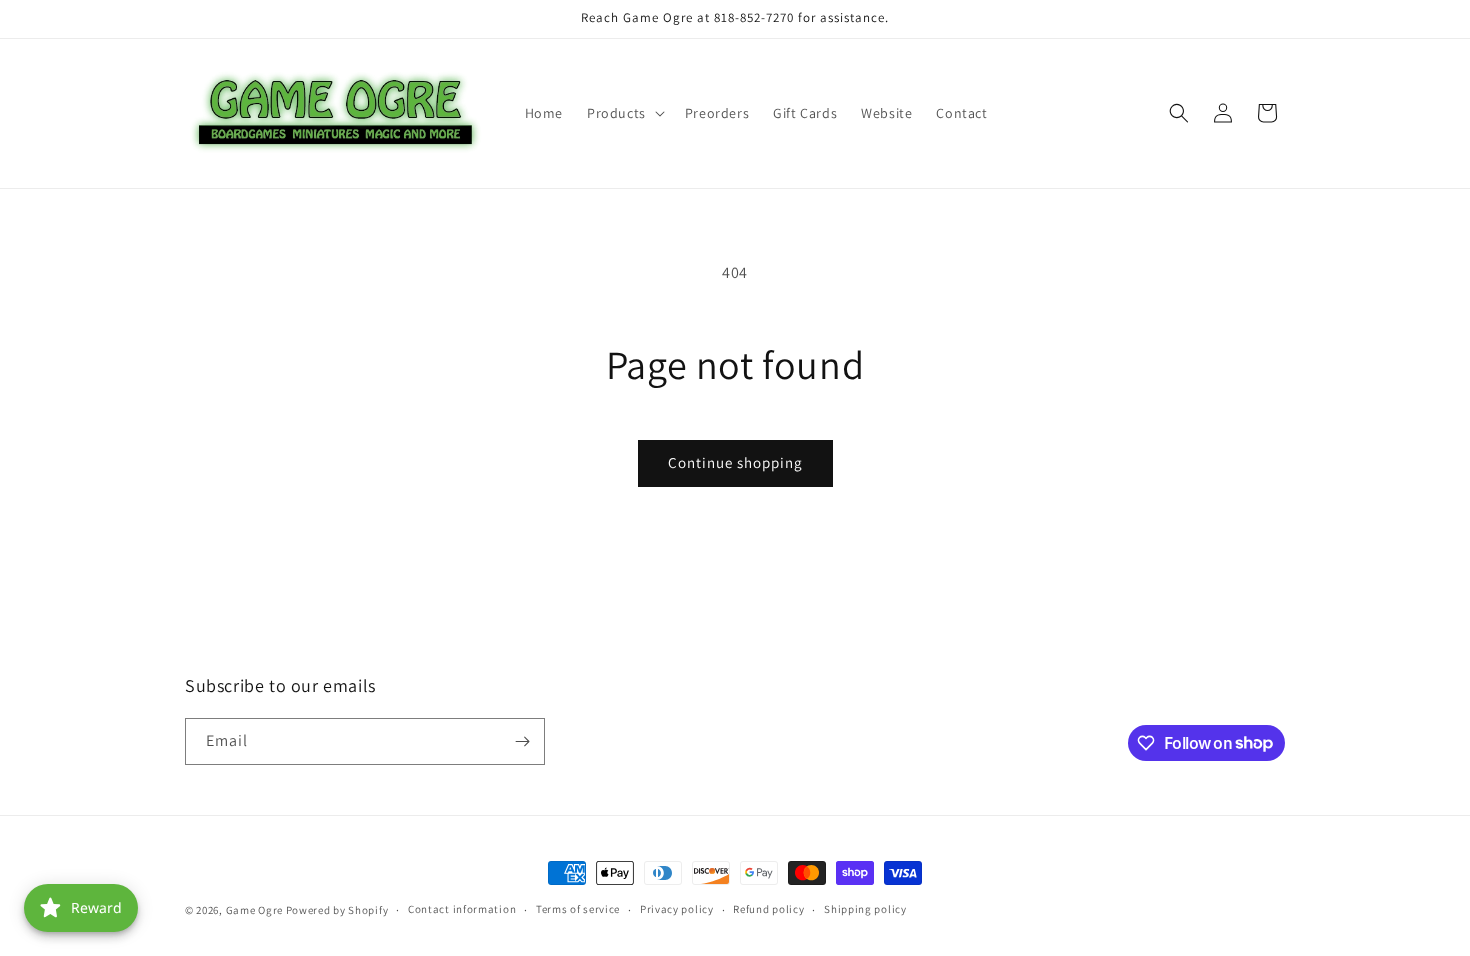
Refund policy (768, 909)
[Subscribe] (522, 741)
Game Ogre (254, 910)
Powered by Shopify (337, 910)
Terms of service (578, 909)
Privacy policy (677, 909)
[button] (624, 113)
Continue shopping (735, 462)
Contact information (462, 909)
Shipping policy (865, 909)
